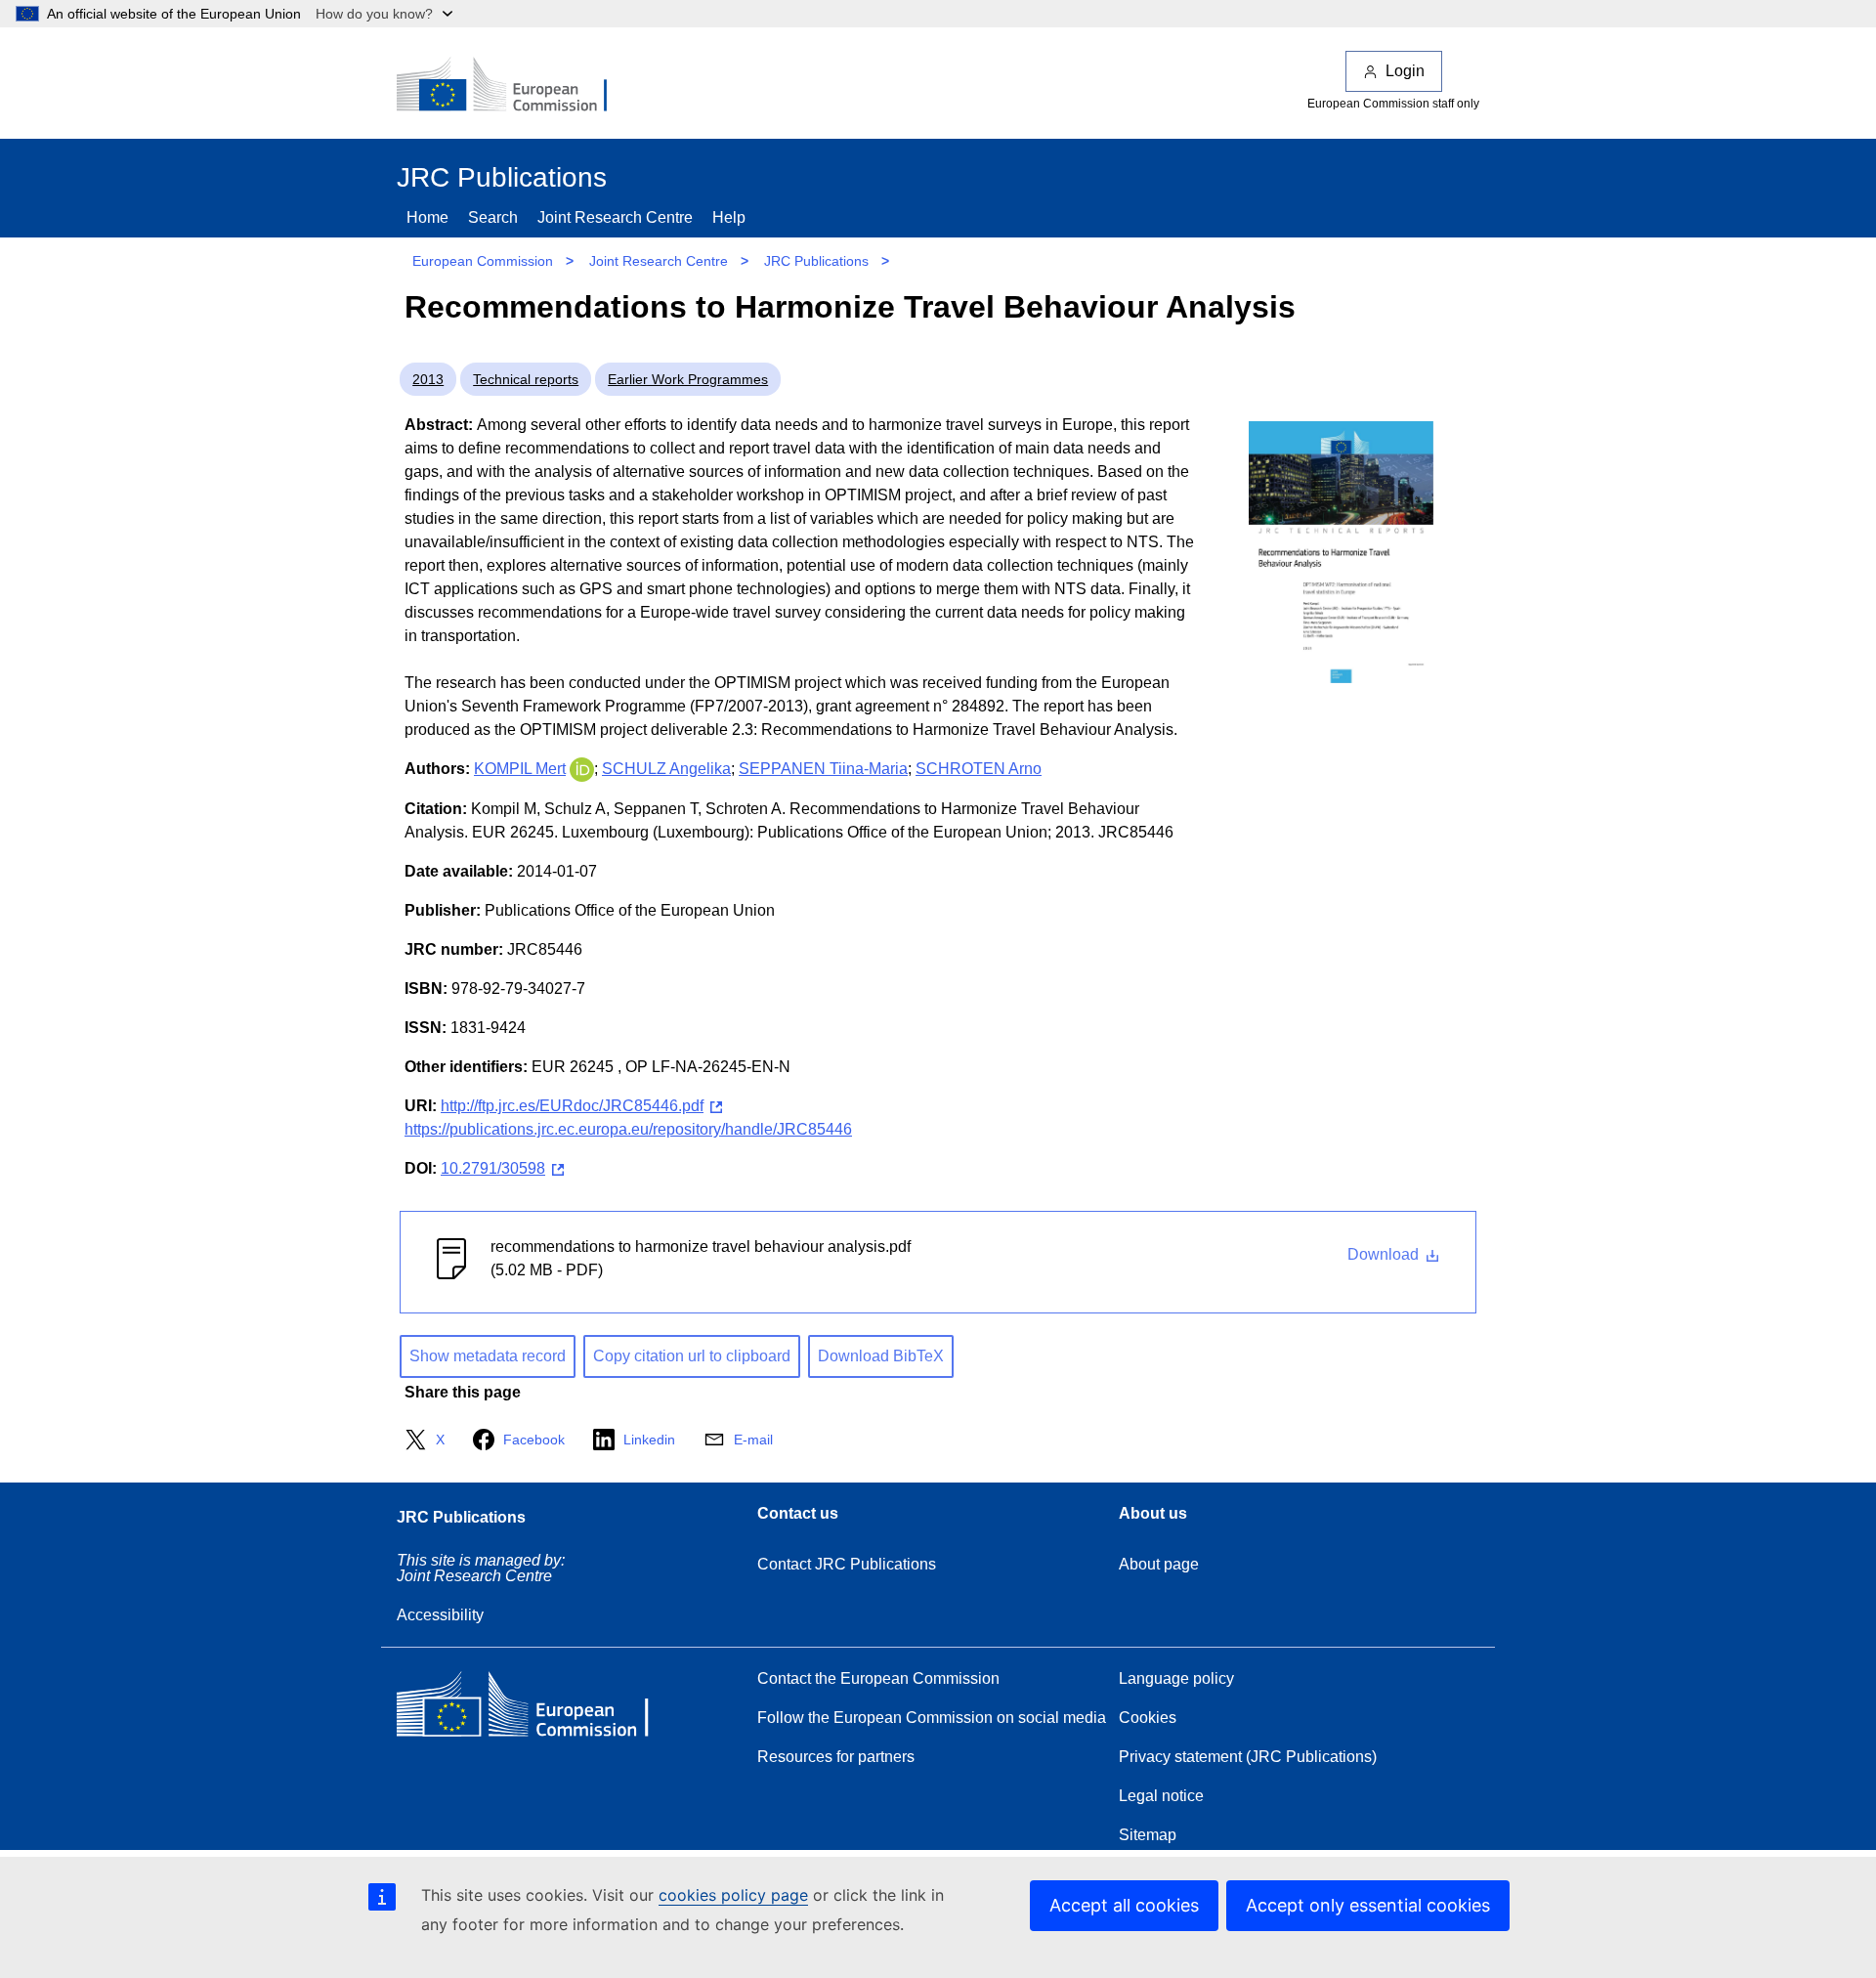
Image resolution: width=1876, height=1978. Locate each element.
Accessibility (440, 1615)
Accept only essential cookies (1368, 1905)
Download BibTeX (881, 1356)
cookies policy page (733, 1895)
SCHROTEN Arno (979, 769)
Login (1405, 71)
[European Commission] (515, 86)
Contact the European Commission (878, 1678)
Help (729, 217)
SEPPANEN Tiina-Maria (823, 769)
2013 (428, 379)
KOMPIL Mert (520, 769)
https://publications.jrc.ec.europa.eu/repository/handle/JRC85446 (628, 1129)
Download (1385, 1254)
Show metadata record (488, 1356)
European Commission (483, 261)
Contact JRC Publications (847, 1564)
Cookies (1148, 1718)
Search (493, 217)
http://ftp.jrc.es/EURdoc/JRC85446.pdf (572, 1106)
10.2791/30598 (493, 1168)
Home (427, 217)
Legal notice (1161, 1796)
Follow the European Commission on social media (932, 1718)
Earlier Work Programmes (688, 379)
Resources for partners (836, 1757)
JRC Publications (816, 261)
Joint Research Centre (615, 217)
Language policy (1176, 1678)
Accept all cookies (1124, 1905)
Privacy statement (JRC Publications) (1248, 1757)
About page (1159, 1564)
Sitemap (1148, 1835)
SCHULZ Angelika (666, 769)
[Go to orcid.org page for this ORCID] (582, 769)
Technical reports (526, 379)
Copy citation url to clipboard (692, 1356)
